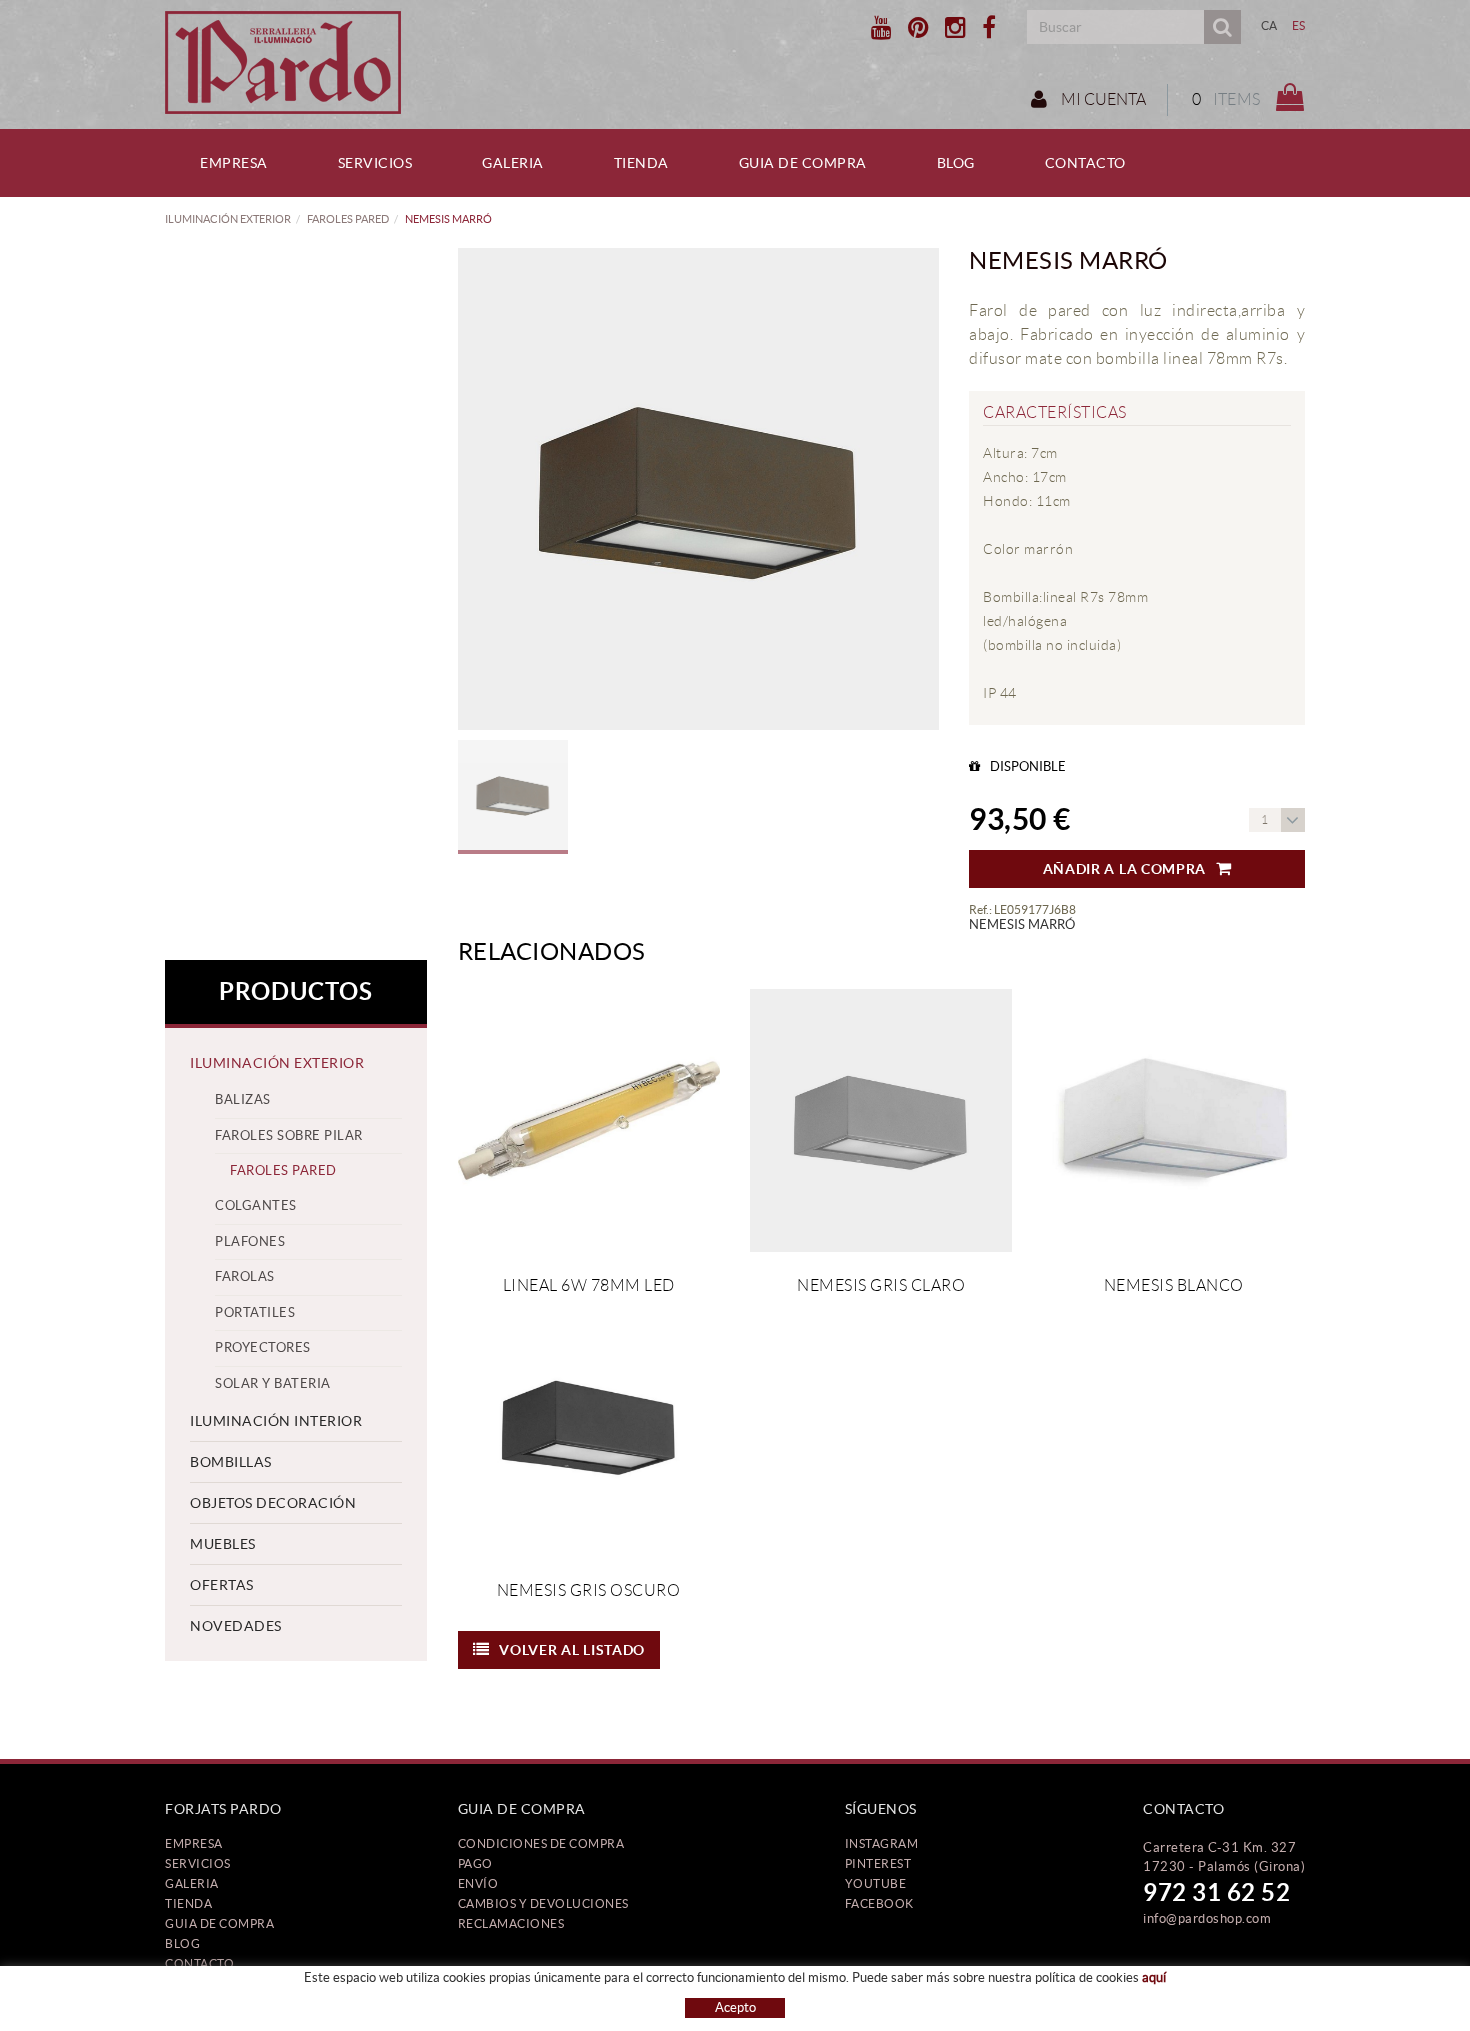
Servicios (198, 1863)
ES (1299, 25)
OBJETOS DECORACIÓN (273, 1503)
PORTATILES (255, 1312)
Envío (478, 1883)
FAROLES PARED (348, 219)
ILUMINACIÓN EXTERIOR (228, 219)
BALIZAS (243, 1099)
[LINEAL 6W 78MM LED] (589, 1120)
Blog (182, 1943)
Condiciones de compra (541, 1843)
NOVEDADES (236, 1626)
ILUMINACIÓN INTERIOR (276, 1421)
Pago (475, 1863)
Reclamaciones (511, 1923)
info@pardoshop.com (1207, 1918)
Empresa (194, 1843)
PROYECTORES (263, 1347)
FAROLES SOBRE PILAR (289, 1135)
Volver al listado (572, 1650)
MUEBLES (223, 1544)
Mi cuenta (1102, 99)
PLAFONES (250, 1241)
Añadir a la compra (1125, 869)
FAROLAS (245, 1276)
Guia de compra (219, 1923)
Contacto (199, 1963)
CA (1269, 25)
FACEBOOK (879, 1903)
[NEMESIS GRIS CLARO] (881, 1120)
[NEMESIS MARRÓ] (699, 489)
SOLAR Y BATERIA (273, 1383)
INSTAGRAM (882, 1843)
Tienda (188, 1903)
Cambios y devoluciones (543, 1903)
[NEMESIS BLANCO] (1173, 1120)
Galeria (192, 1883)
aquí (1154, 1977)
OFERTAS (222, 1585)
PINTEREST (878, 1863)
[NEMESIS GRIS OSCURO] (589, 1425)
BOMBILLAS (231, 1462)
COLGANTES (256, 1205)
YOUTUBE (876, 1883)
